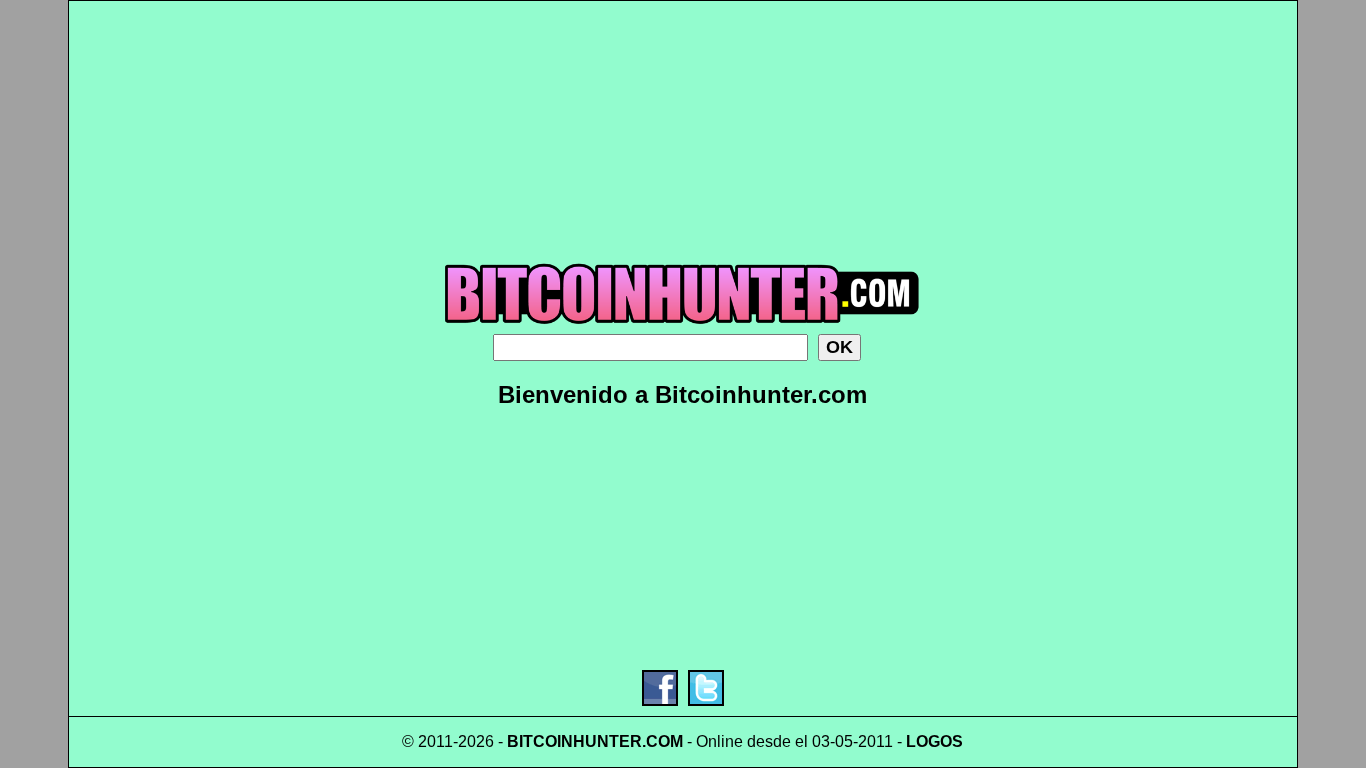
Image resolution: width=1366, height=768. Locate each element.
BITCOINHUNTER (574, 741)
